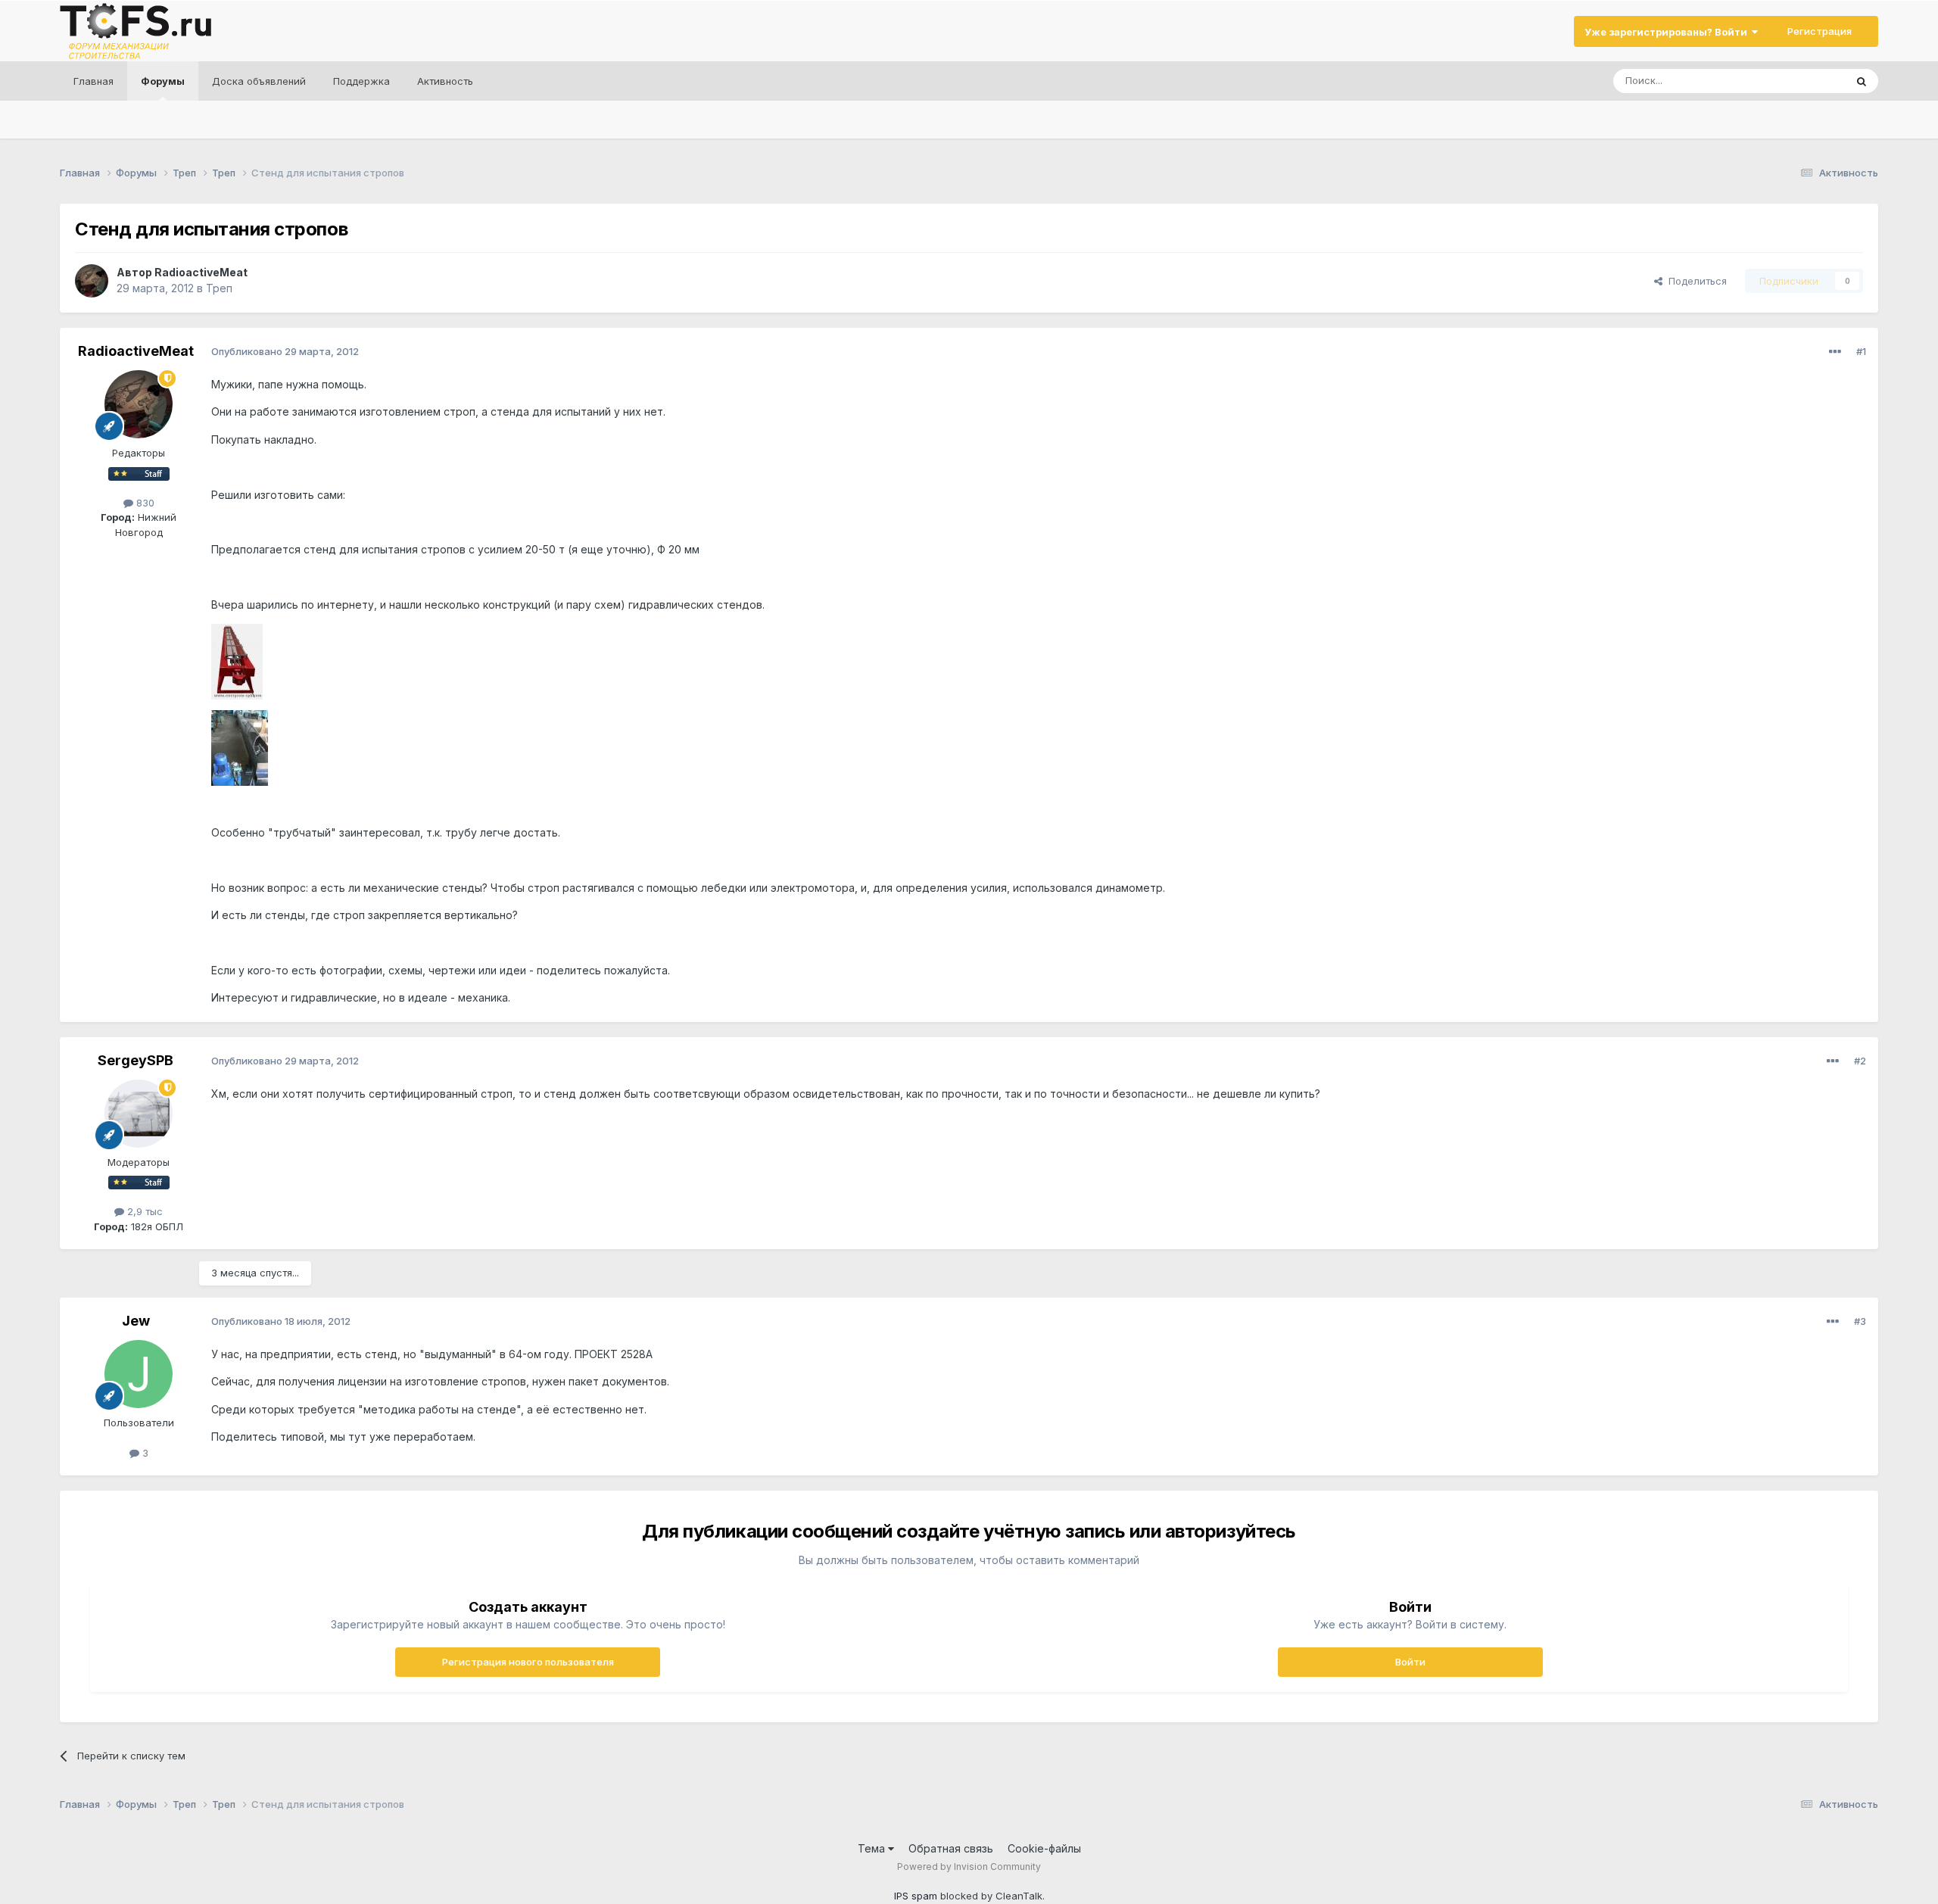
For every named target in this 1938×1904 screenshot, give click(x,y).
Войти (1410, 1662)
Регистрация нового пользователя (528, 1662)
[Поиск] (1862, 81)
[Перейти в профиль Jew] (139, 1374)
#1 (1861, 351)
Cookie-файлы (1044, 1848)
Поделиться (1695, 281)
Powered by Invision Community (969, 1867)
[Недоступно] (237, 661)
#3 (1860, 1321)
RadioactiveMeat (201, 272)
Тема (873, 1848)
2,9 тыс (143, 1211)
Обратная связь (951, 1848)
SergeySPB (136, 1060)
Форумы (163, 81)
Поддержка (361, 81)
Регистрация (1820, 31)
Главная (93, 81)
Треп (219, 288)
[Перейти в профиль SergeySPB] (139, 1114)
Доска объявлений (259, 81)
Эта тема (1804, 81)
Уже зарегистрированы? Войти (1668, 32)
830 (144, 503)
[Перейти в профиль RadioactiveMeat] (92, 281)
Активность (445, 81)
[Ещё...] (1835, 352)
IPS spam (916, 1896)
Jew (136, 1321)
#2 (1860, 1061)
